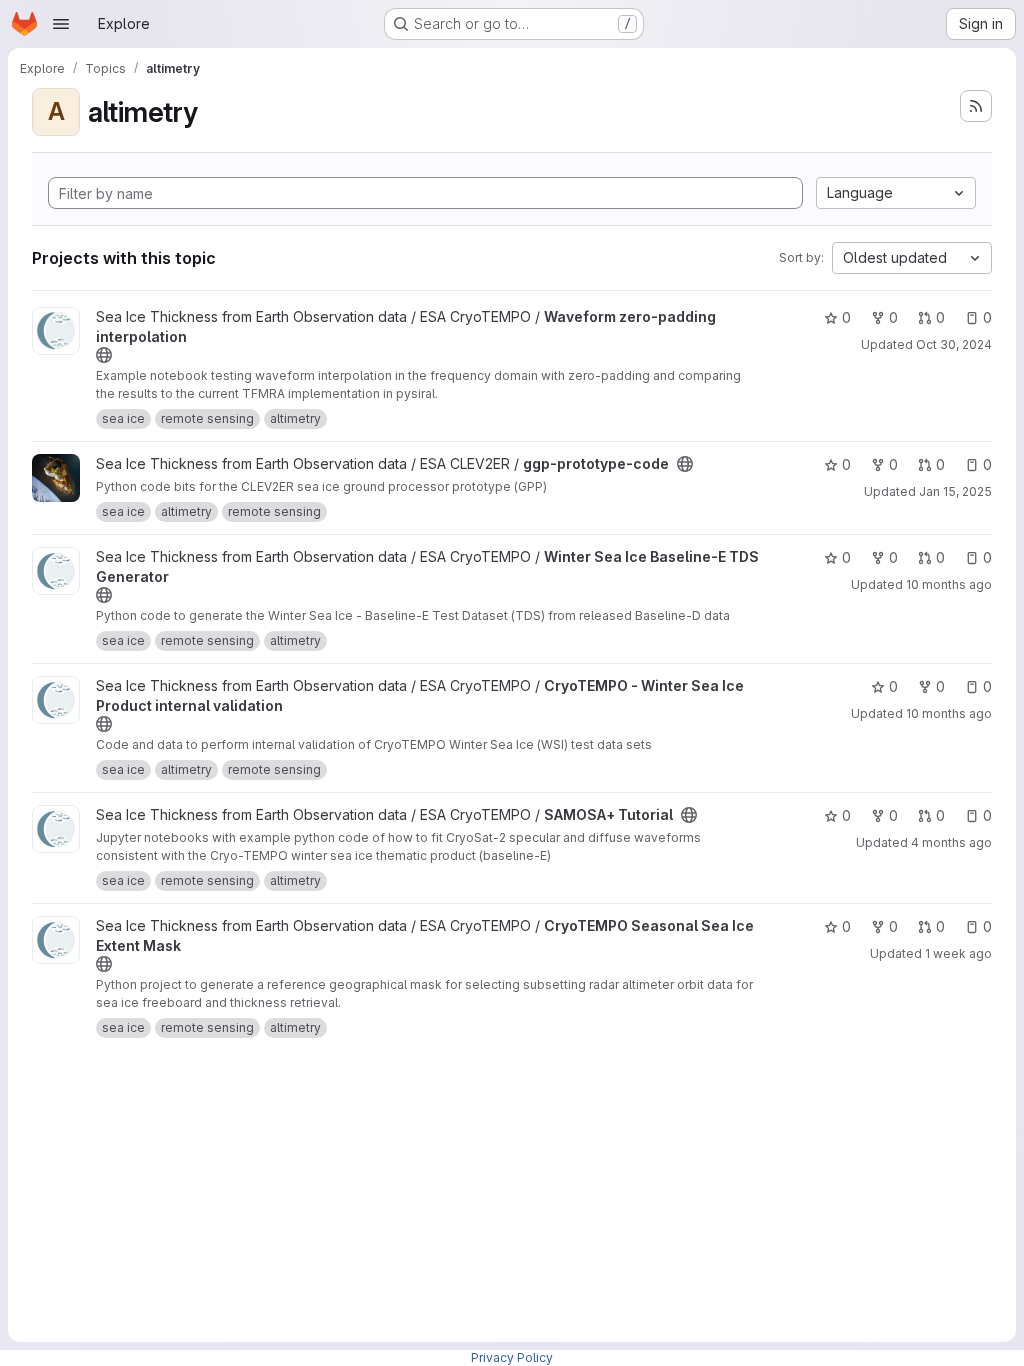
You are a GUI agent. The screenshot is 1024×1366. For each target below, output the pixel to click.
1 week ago (958, 953)
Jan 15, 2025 (955, 491)
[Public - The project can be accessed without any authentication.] (104, 355)
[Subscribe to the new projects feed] (976, 106)
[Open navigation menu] (61, 24)
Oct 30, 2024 (954, 344)
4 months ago (951, 842)
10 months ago (949, 584)
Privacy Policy (512, 1357)
